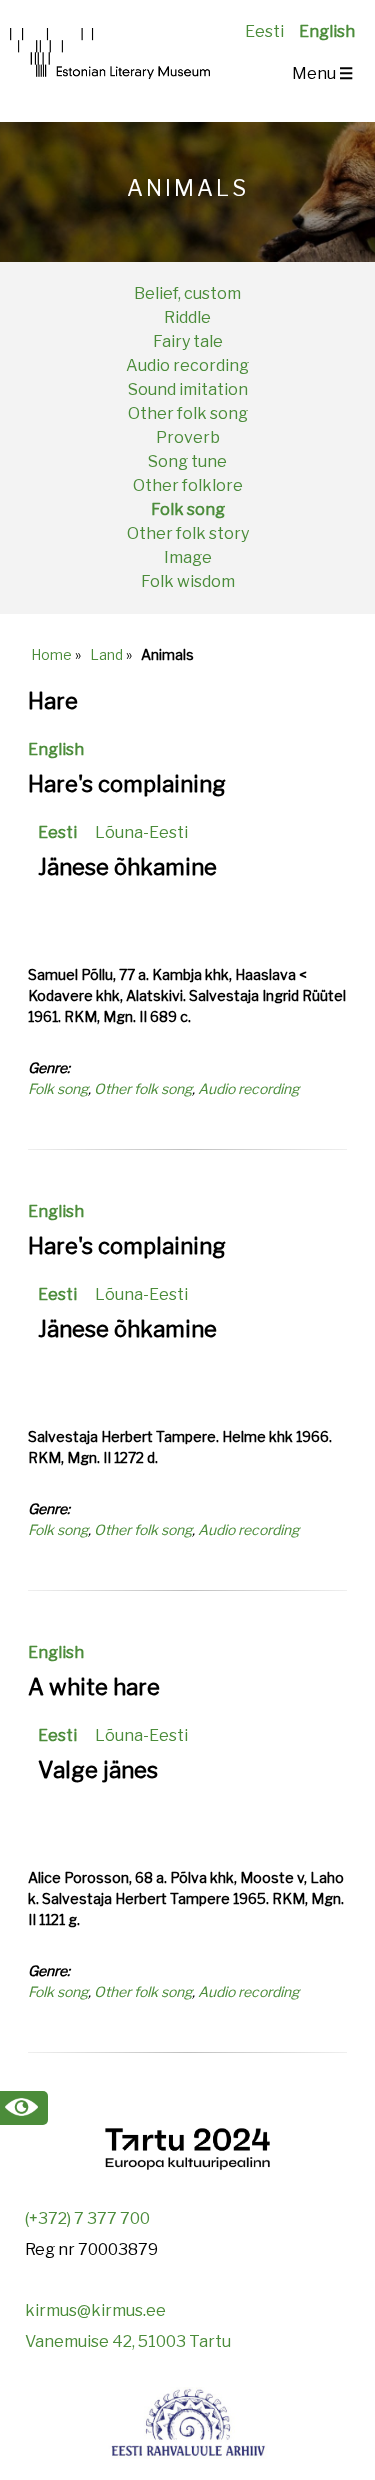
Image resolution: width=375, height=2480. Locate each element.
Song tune (187, 461)
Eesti (264, 31)
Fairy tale (188, 341)
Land (106, 654)
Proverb (188, 437)
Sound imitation (188, 389)
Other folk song (188, 413)
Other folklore (188, 485)
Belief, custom (187, 293)
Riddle (187, 317)
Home (51, 654)
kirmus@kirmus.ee (95, 2310)
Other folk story (188, 533)
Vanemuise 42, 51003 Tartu (128, 2341)
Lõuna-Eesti (141, 832)
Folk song (188, 509)
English (327, 31)
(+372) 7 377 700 (87, 2218)
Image (188, 557)
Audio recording (187, 365)
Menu (322, 73)
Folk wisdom (188, 581)
